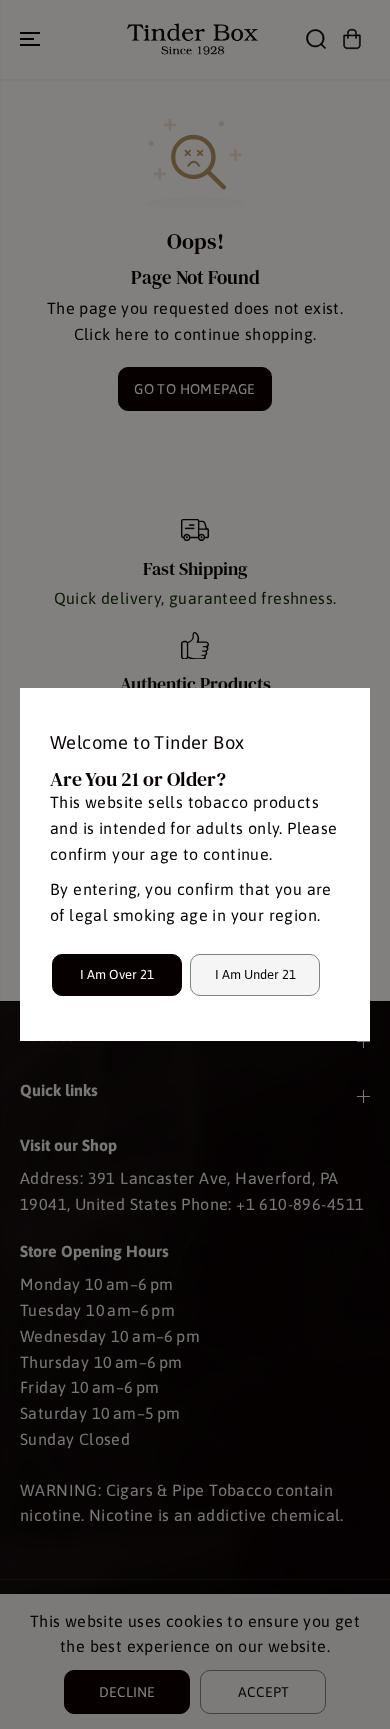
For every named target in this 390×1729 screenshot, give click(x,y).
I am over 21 (117, 974)
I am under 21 (255, 974)
